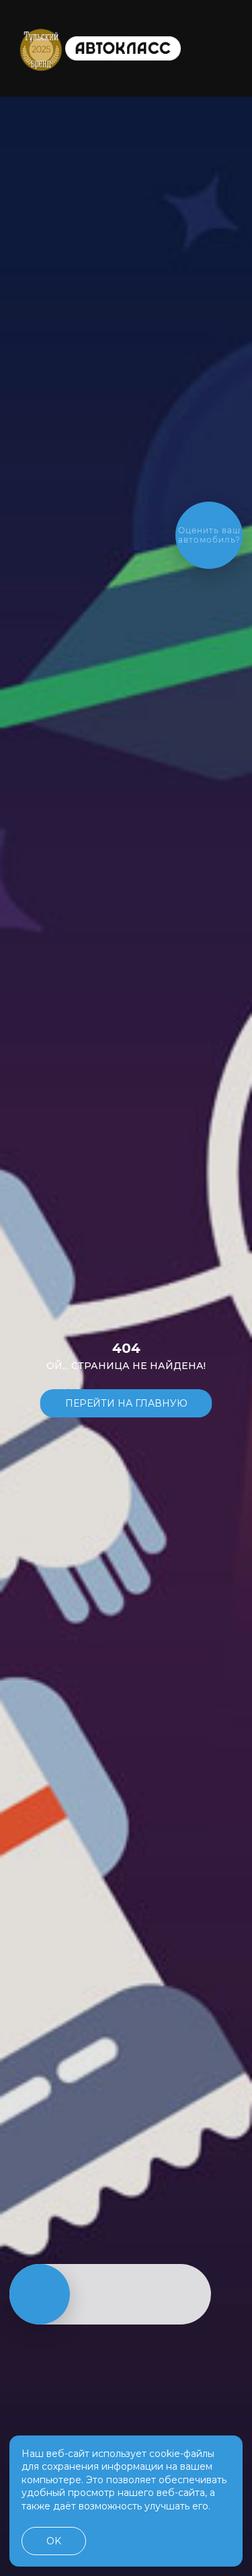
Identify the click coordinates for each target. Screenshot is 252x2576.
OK (54, 2541)
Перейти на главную (126, 1403)
